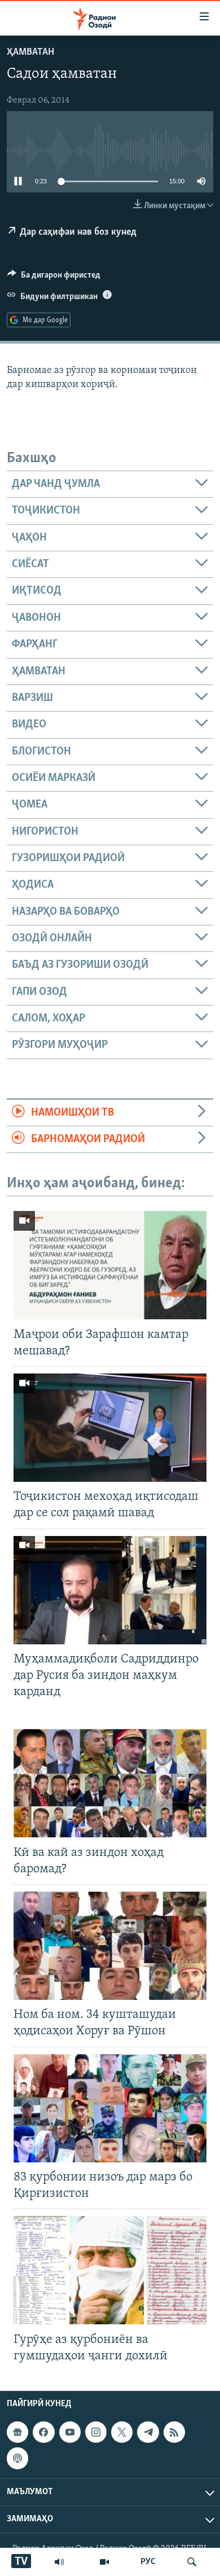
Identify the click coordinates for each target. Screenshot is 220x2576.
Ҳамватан (30, 52)
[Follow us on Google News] (17, 2432)
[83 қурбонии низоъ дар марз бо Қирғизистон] (110, 2108)
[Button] (54, 278)
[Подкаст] (17, 2458)
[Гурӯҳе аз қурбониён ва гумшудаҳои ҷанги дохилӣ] (110, 2270)
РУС (148, 2562)
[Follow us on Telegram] (148, 2432)
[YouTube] (104, 2562)
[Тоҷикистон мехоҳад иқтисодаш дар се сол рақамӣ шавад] (110, 1428)
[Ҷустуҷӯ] (192, 2562)
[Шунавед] (59, 2562)
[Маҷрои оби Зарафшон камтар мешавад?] (110, 1265)
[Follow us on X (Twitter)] (122, 2432)
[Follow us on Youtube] (70, 2432)
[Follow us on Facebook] (43, 2432)
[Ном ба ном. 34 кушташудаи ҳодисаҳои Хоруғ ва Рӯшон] (110, 1946)
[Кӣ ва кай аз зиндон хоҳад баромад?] (110, 1783)
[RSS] (174, 2432)
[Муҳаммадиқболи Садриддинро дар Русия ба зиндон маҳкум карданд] (110, 1590)
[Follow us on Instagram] (96, 2432)
